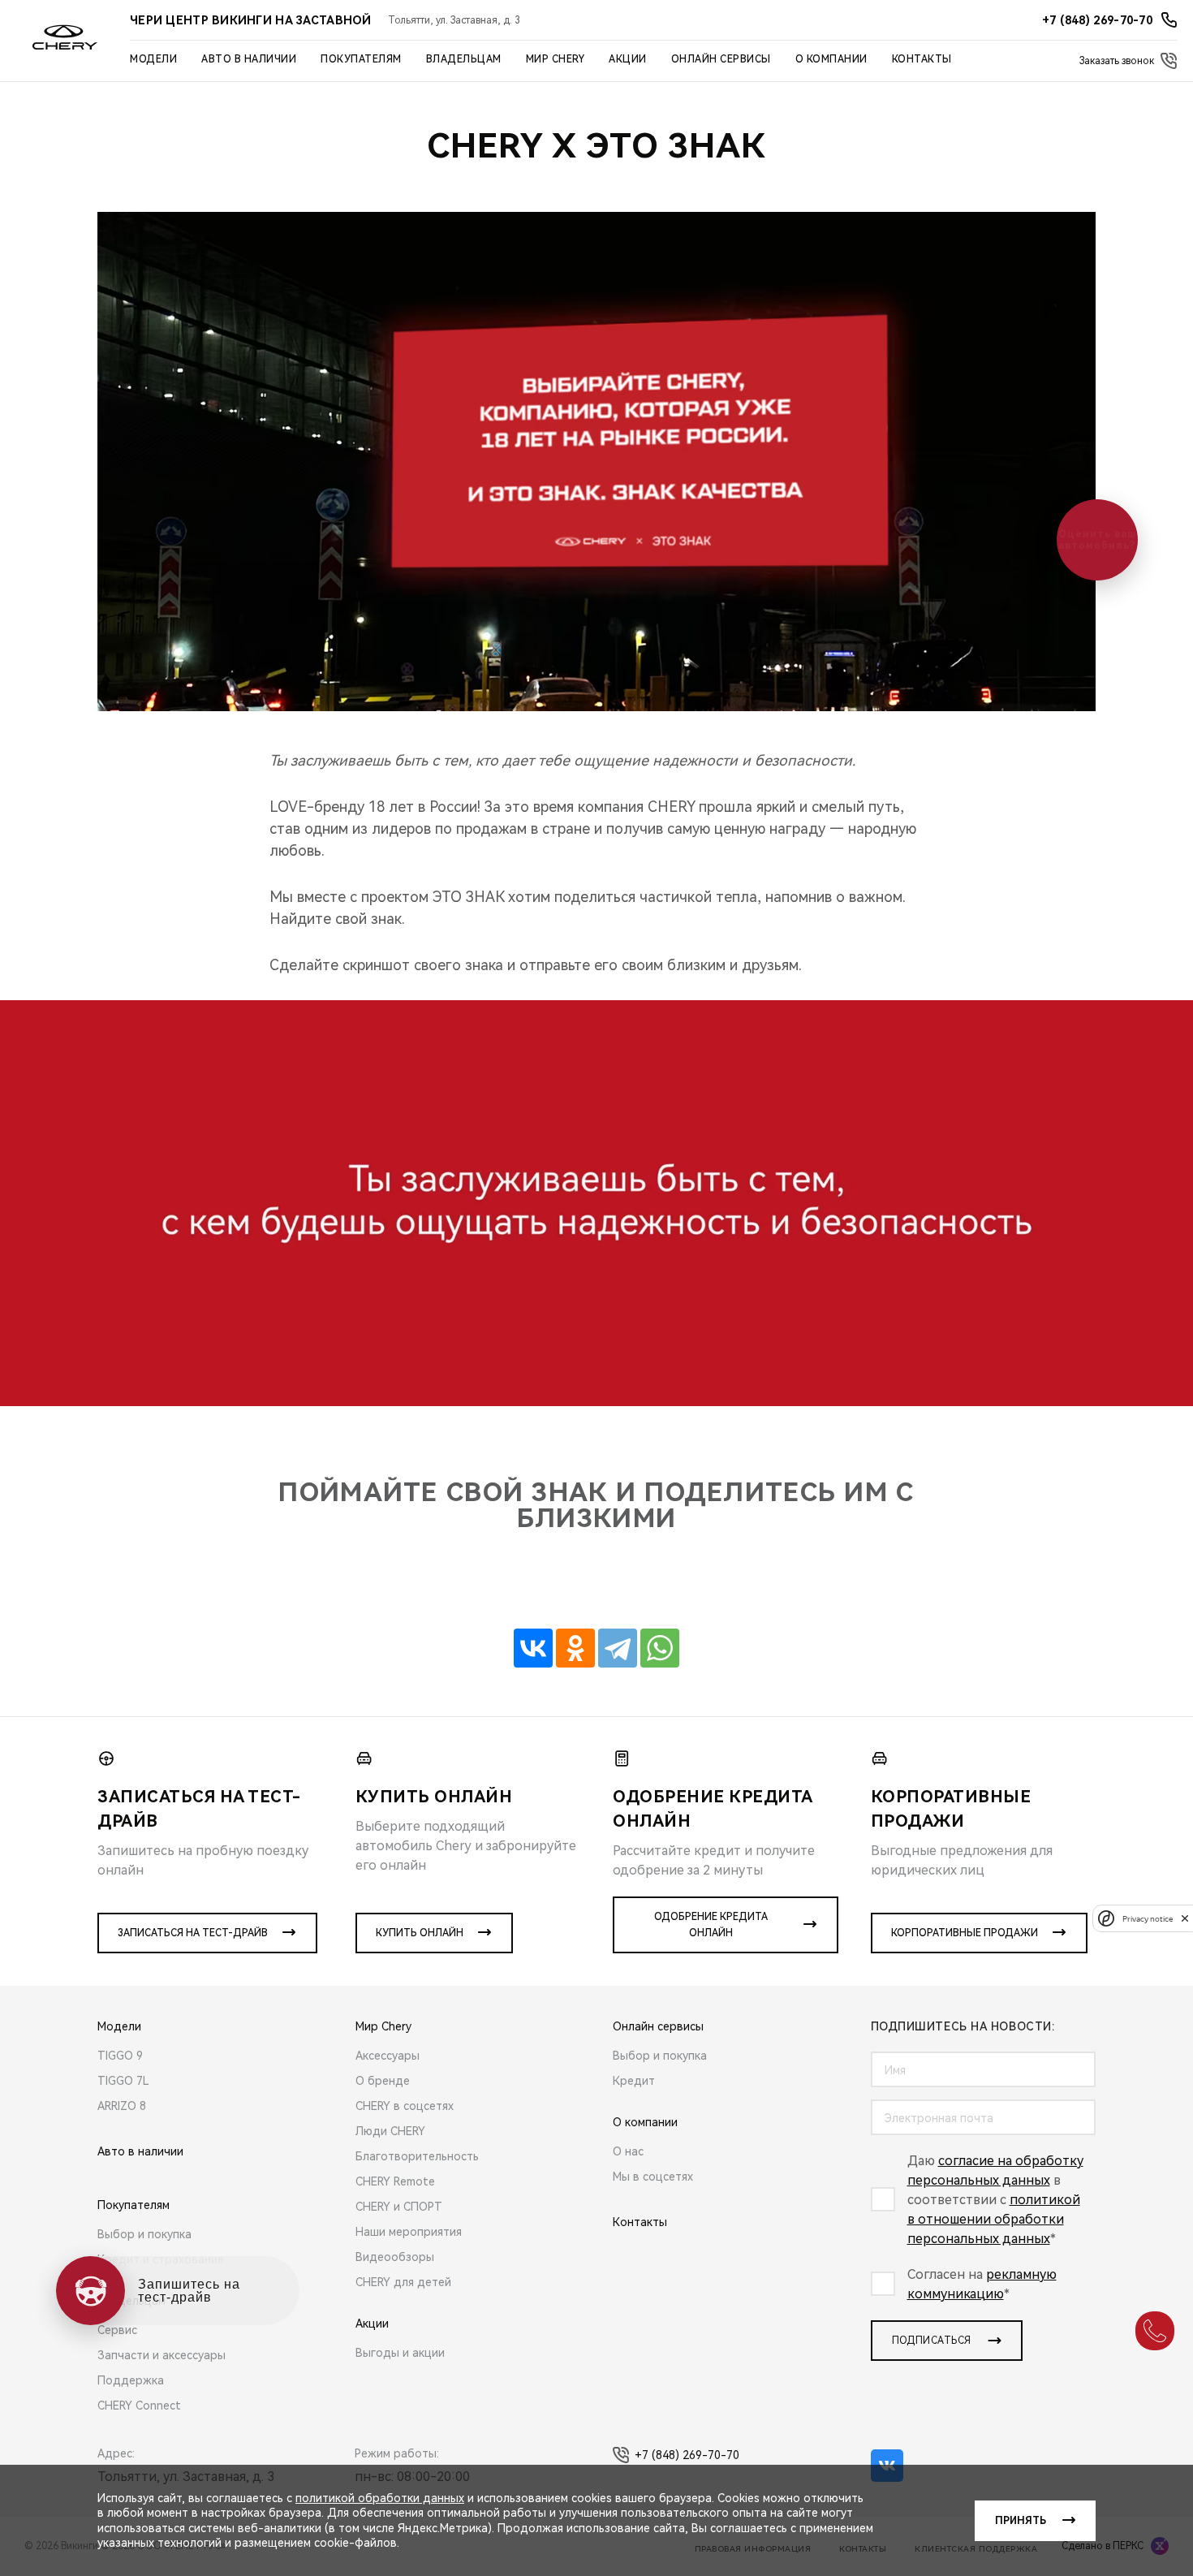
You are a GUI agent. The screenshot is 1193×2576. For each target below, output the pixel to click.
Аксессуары (388, 2056)
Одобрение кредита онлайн (711, 1925)
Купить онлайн (420, 1933)
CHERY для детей (403, 2282)
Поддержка (131, 2380)
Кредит (634, 2081)
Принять (1021, 2521)
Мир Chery (556, 59)
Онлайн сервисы (721, 59)
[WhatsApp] (660, 1648)
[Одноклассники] (575, 1648)
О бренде (383, 2081)
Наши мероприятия (409, 2232)
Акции (628, 59)
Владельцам (464, 59)
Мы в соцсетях (653, 2177)
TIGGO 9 (120, 2056)
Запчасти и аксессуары (162, 2355)
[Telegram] (618, 1648)
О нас (628, 2151)
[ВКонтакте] (533, 1648)
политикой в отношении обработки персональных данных (994, 2219)
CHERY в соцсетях (405, 2106)
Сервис (117, 2330)
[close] (1185, 1918)
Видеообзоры (395, 2257)
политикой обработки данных (380, 2498)
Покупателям (361, 59)
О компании (831, 59)
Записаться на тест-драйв (193, 1933)
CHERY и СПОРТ (399, 2207)
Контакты (922, 59)
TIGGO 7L (123, 2081)
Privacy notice (1148, 1918)
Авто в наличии (249, 59)
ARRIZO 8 (122, 2106)
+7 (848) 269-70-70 (687, 2455)
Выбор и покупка (144, 2234)
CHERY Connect (139, 2406)
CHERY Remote (395, 2181)
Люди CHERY (390, 2131)
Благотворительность (417, 2156)
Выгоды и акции (400, 2353)
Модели (153, 59)
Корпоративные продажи (965, 1933)
